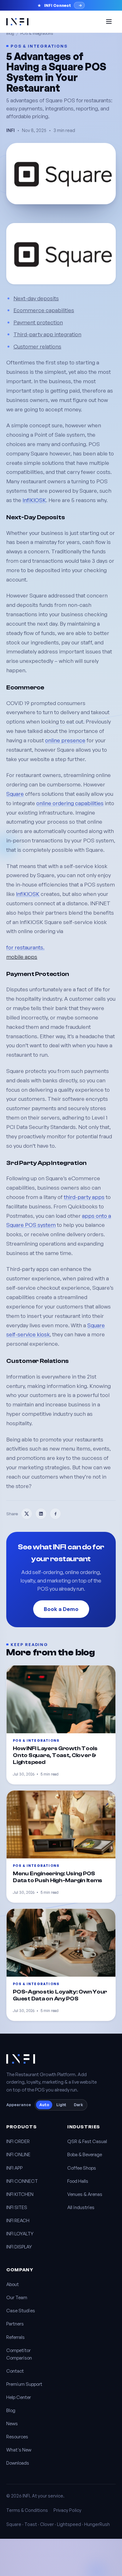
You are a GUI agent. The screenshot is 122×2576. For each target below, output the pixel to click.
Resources (17, 2437)
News (12, 2424)
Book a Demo (61, 1609)
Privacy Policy (67, 2510)
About (13, 2284)
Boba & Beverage (85, 2154)
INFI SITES (17, 2207)
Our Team (17, 2297)
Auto (44, 2105)
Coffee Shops (82, 2168)
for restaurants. (25, 947)
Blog (10, 33)
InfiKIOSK (34, 500)
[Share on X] (27, 1514)
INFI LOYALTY (20, 2234)
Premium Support (24, 2384)
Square (15, 794)
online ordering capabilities (70, 803)
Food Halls (78, 2181)
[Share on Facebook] (55, 1514)
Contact (15, 2371)
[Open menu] (109, 22)
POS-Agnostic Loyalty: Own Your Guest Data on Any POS (60, 1995)
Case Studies (21, 2311)
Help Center (19, 2397)
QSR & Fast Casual (87, 2141)
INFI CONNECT (22, 2181)
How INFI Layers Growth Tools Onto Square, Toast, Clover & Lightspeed (55, 1755)
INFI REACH (18, 2220)
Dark (78, 2105)
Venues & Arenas (85, 2194)
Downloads (18, 2463)
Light (61, 2105)
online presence (65, 740)
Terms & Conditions (27, 2510)
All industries (81, 2207)
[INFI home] (17, 22)
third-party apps (84, 1197)
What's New (19, 2450)
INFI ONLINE (18, 2154)
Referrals (15, 2337)
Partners (15, 2324)
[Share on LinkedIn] (41, 1514)
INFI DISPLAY (19, 2247)
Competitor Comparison (19, 2354)
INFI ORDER (18, 2141)
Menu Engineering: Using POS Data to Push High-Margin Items (58, 1877)
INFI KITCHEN (20, 2194)
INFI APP (14, 2168)
